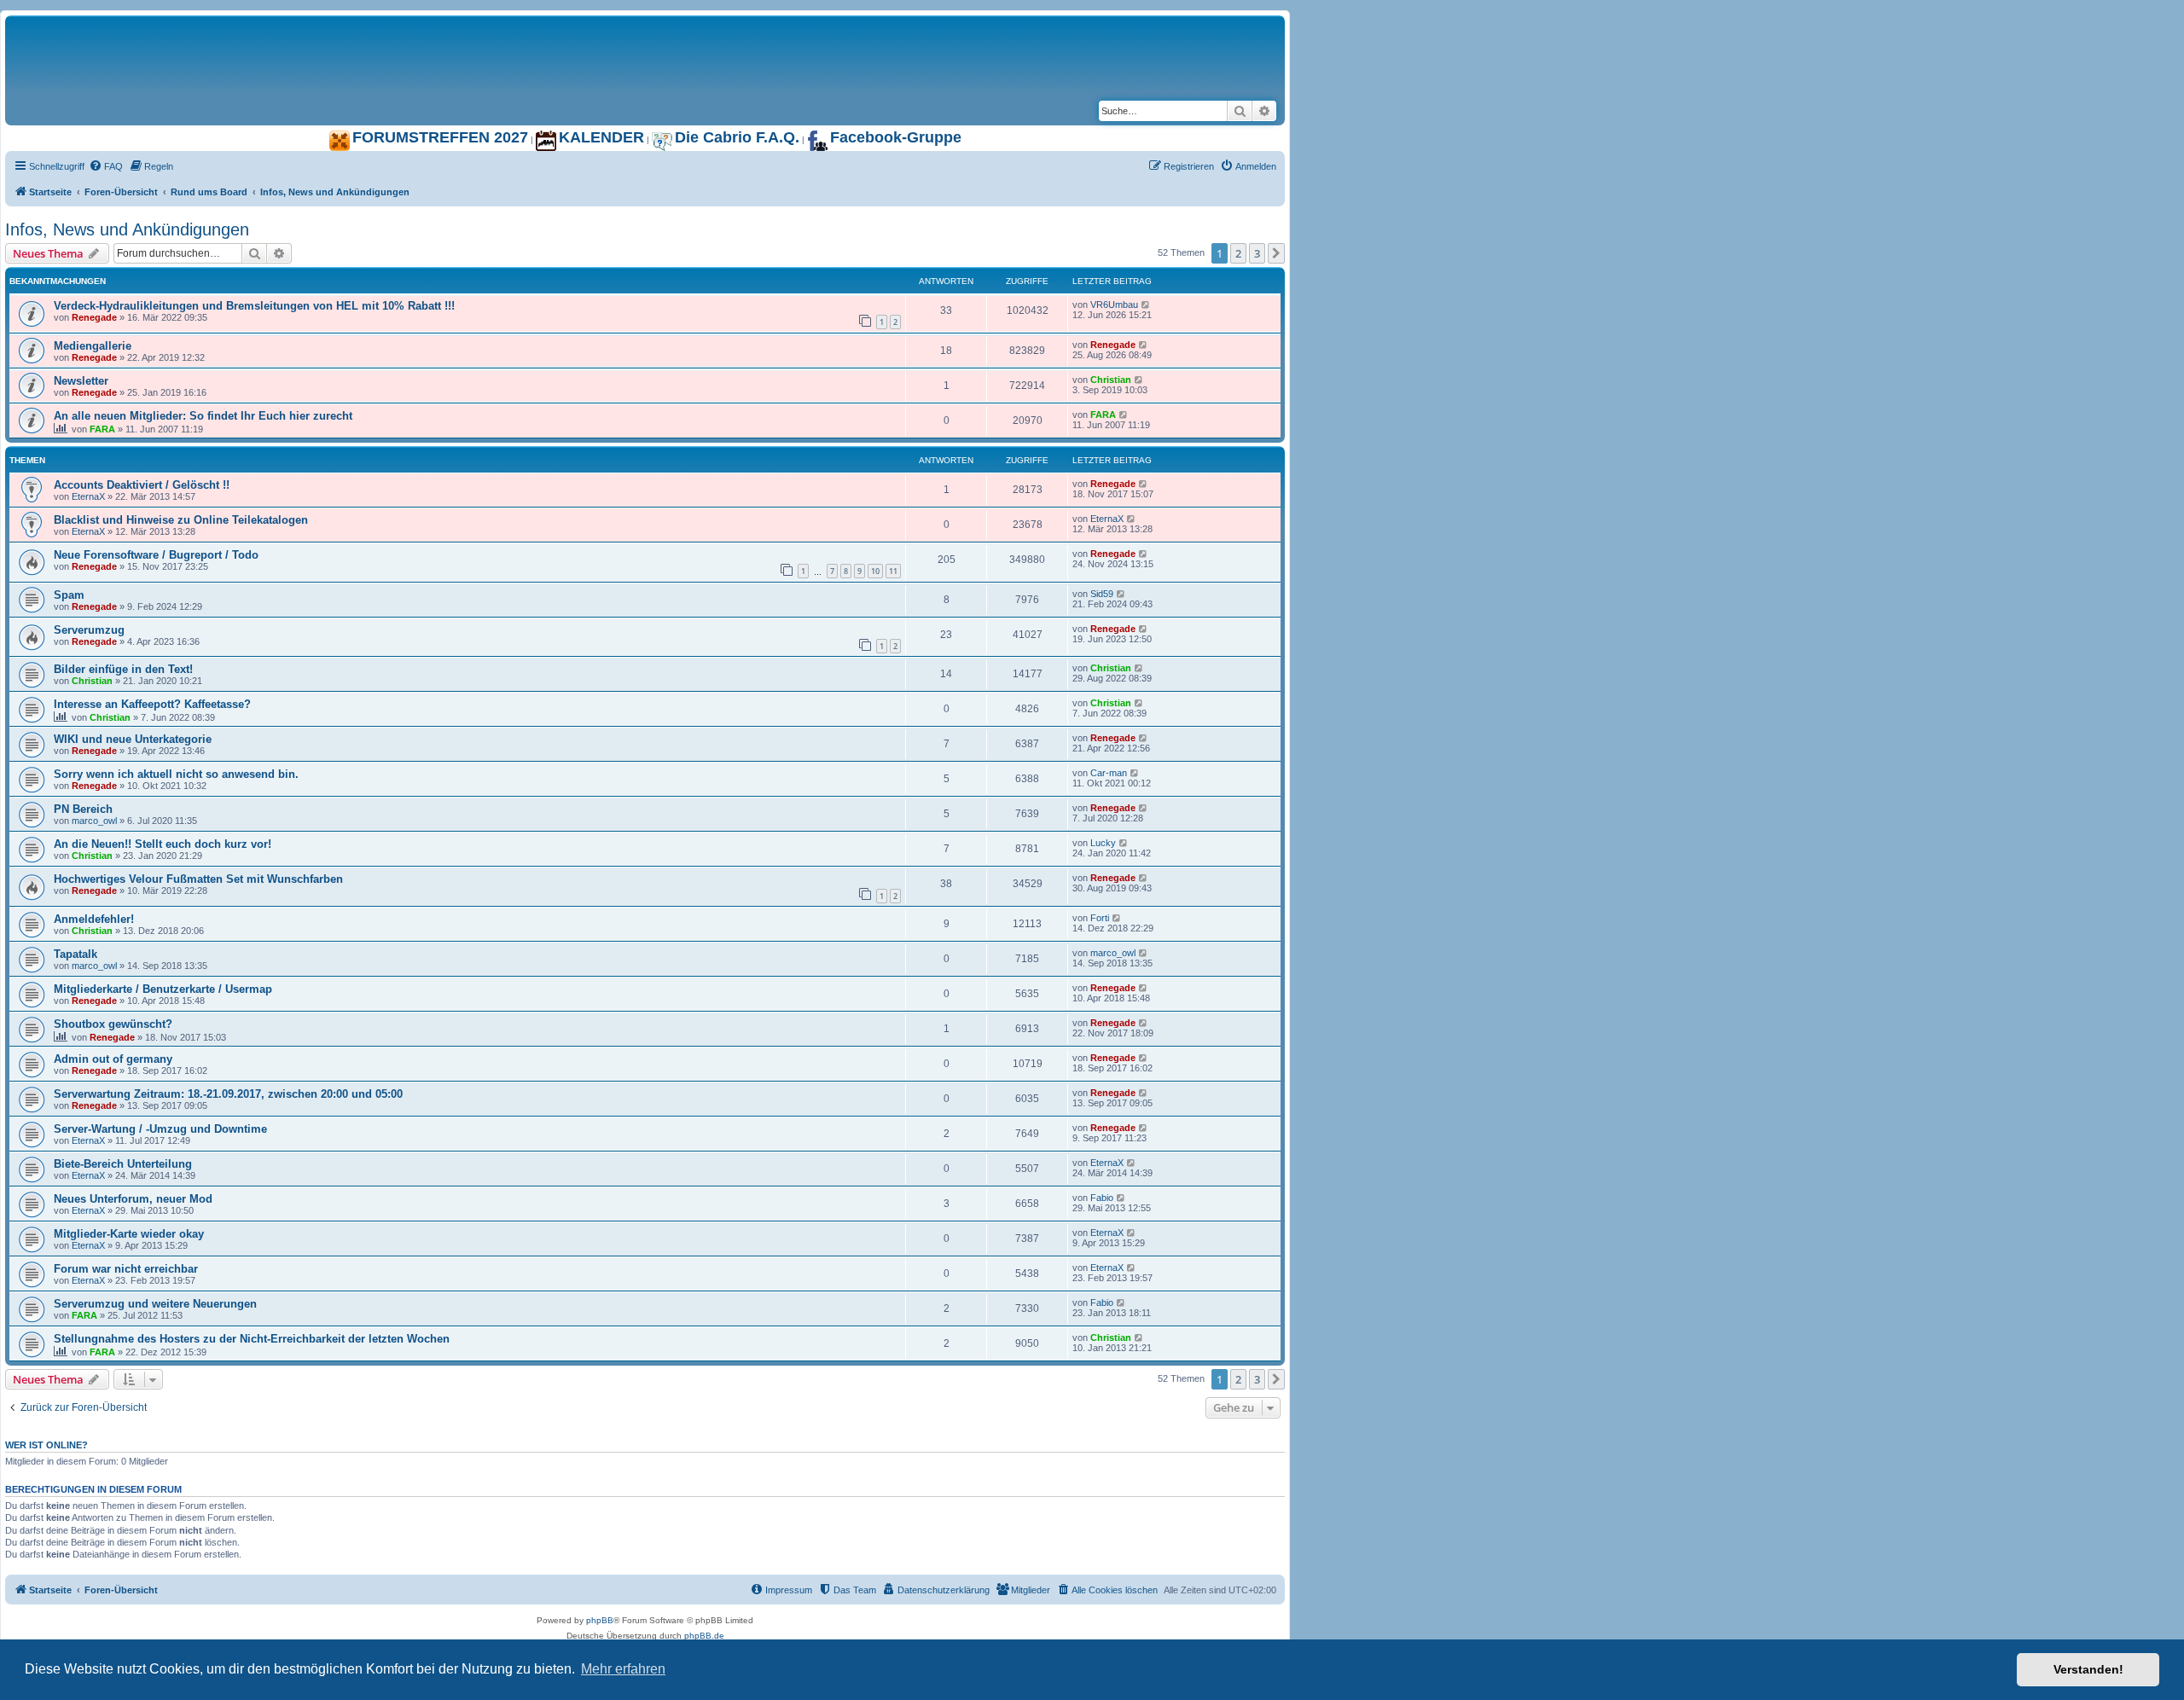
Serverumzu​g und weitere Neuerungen (155, 1304)
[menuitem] (106, 166)
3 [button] (1257, 253)
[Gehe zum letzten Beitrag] (1146, 305)
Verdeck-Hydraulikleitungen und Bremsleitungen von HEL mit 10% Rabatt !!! (254, 306)
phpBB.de (704, 1636)
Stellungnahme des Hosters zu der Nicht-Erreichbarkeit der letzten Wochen (252, 1339)
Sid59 (1102, 594)
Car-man (1109, 773)
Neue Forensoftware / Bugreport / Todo (156, 555)
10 (875, 571)
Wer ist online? (46, 1445)
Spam (69, 595)
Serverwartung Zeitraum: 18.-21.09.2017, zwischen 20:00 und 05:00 (228, 1094)
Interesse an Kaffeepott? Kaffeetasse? (152, 704)
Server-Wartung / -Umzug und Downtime (160, 1129)
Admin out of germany (113, 1059)
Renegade (94, 317)
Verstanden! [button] (2088, 1669)
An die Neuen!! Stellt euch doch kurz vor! (163, 844)
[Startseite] (218, 33)
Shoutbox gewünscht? (113, 1024)
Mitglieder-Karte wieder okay (129, 1234)
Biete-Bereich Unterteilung (123, 1164)
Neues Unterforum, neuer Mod (133, 1199)
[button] (1276, 253)
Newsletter (81, 381)
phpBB (600, 1620)
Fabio (1102, 1198)
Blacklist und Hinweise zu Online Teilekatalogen (181, 520)
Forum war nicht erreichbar (126, 1269)
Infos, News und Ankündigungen (127, 229)
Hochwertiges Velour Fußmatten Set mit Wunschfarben (198, 879)
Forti (1100, 918)
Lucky (1103, 843)
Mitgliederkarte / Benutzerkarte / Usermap (163, 989)
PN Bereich (83, 809)
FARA (102, 429)
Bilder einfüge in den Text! (123, 669)
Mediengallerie (93, 346)
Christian (1111, 380)
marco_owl (94, 821)
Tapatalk (76, 954)
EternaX (88, 496)
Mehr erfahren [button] (623, 1669)
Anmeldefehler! (94, 919)
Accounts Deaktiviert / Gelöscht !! (142, 485)
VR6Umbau (1114, 305)
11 (893, 571)
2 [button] (1238, 253)
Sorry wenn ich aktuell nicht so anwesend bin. (176, 774)
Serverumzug (89, 630)
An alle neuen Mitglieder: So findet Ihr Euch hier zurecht (203, 416)
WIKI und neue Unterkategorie (133, 739)
